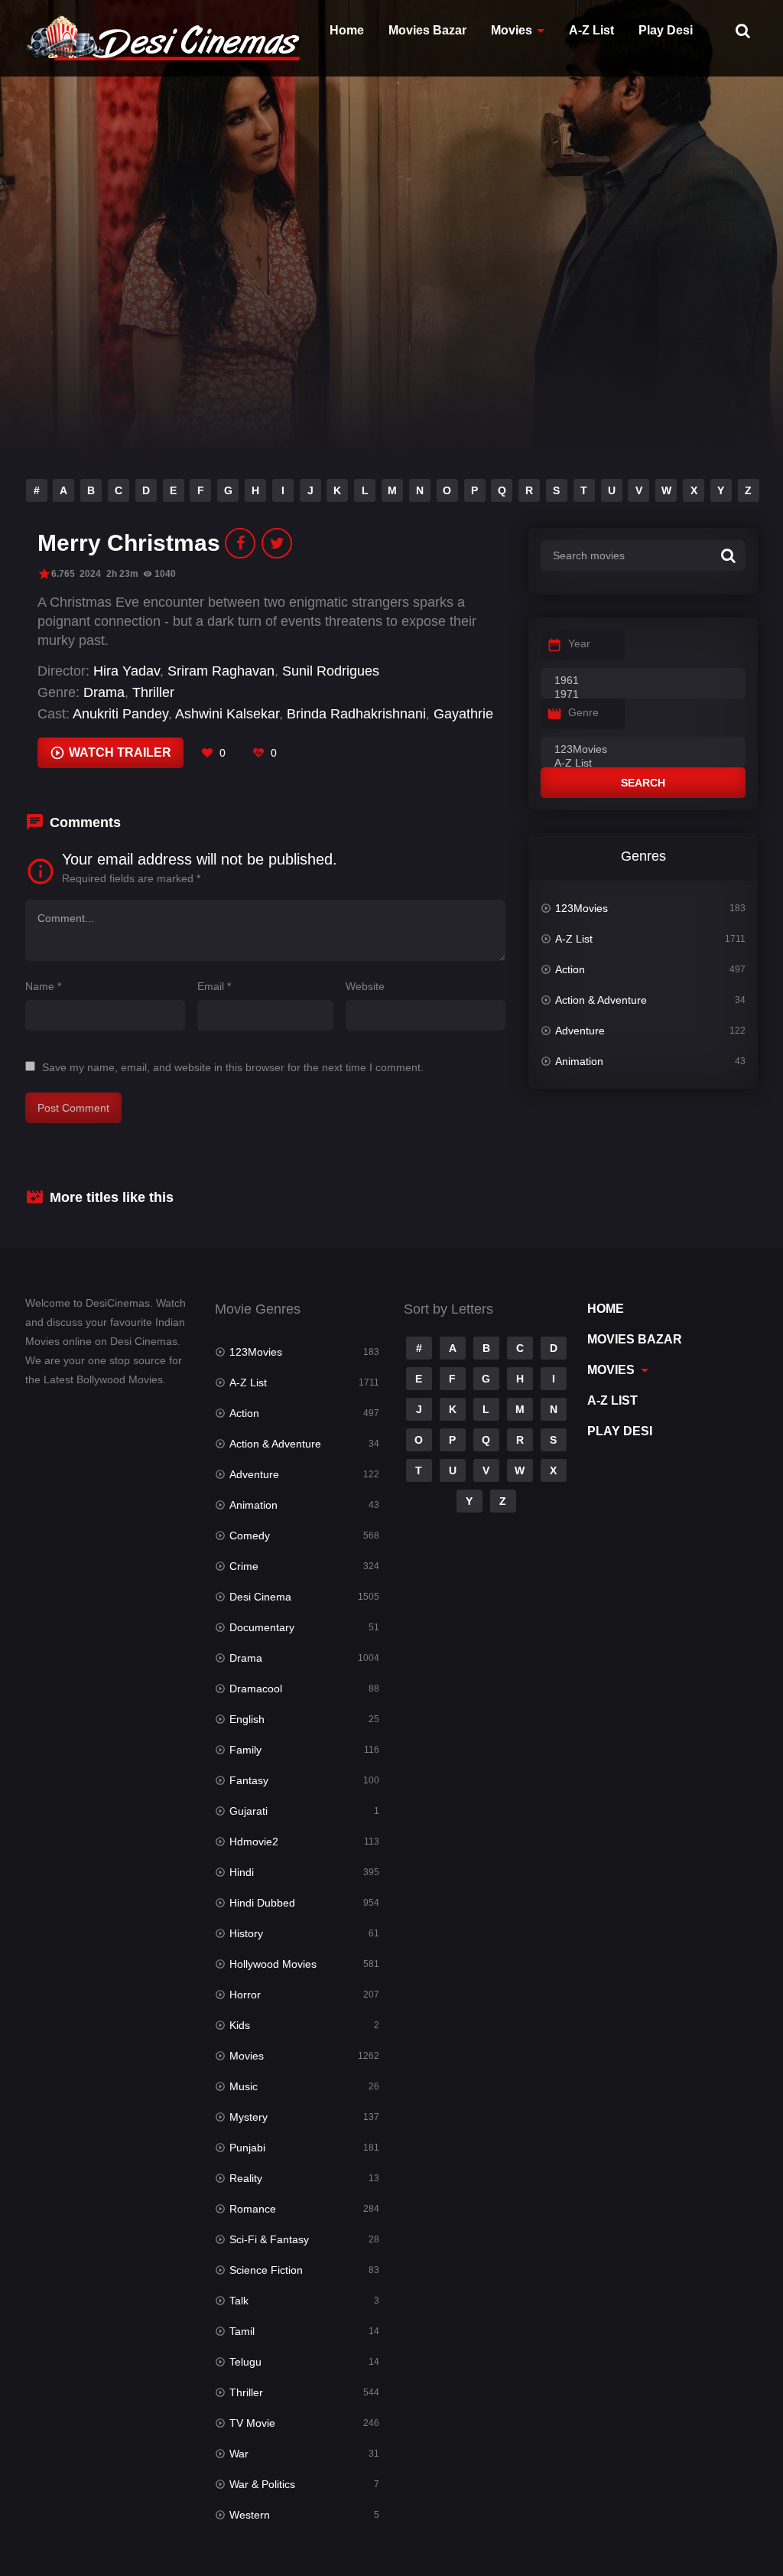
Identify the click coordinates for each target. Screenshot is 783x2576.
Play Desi (666, 30)
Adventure (580, 1031)
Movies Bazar (427, 30)
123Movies (582, 908)
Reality (246, 2178)
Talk (239, 2301)
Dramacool (256, 1689)
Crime (244, 1566)
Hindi (242, 1872)
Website (365, 986)
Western (250, 2515)
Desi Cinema (260, 1597)
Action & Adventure (601, 1000)
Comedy (250, 1536)
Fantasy (249, 1780)
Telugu (245, 2362)
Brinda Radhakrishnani (356, 714)
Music (244, 2086)
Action (570, 969)
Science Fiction (266, 2270)
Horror (245, 1995)
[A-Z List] (643, 764)
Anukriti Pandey (120, 714)
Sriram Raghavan (221, 671)
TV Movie (252, 2423)
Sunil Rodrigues (331, 671)
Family (245, 1750)
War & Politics (262, 2484)
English (247, 1719)
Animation (579, 1061)
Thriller (153, 692)
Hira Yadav (127, 671)
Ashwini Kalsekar (227, 714)
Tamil (242, 2331)
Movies (512, 30)
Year (579, 643)
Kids (240, 2025)
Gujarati (249, 1811)
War (239, 2454)
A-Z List (591, 30)
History (246, 1933)
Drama (104, 692)
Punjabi (247, 2148)
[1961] (643, 681)
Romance (253, 2209)
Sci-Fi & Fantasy (269, 2239)
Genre (583, 712)
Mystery (249, 2117)
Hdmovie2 (254, 1842)
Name (43, 986)
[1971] (643, 695)
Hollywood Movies (273, 1964)
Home (347, 30)
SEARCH (643, 783)
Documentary (262, 1627)
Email (214, 986)
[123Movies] (643, 750)
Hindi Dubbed (262, 1903)
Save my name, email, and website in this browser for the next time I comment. (233, 1067)
